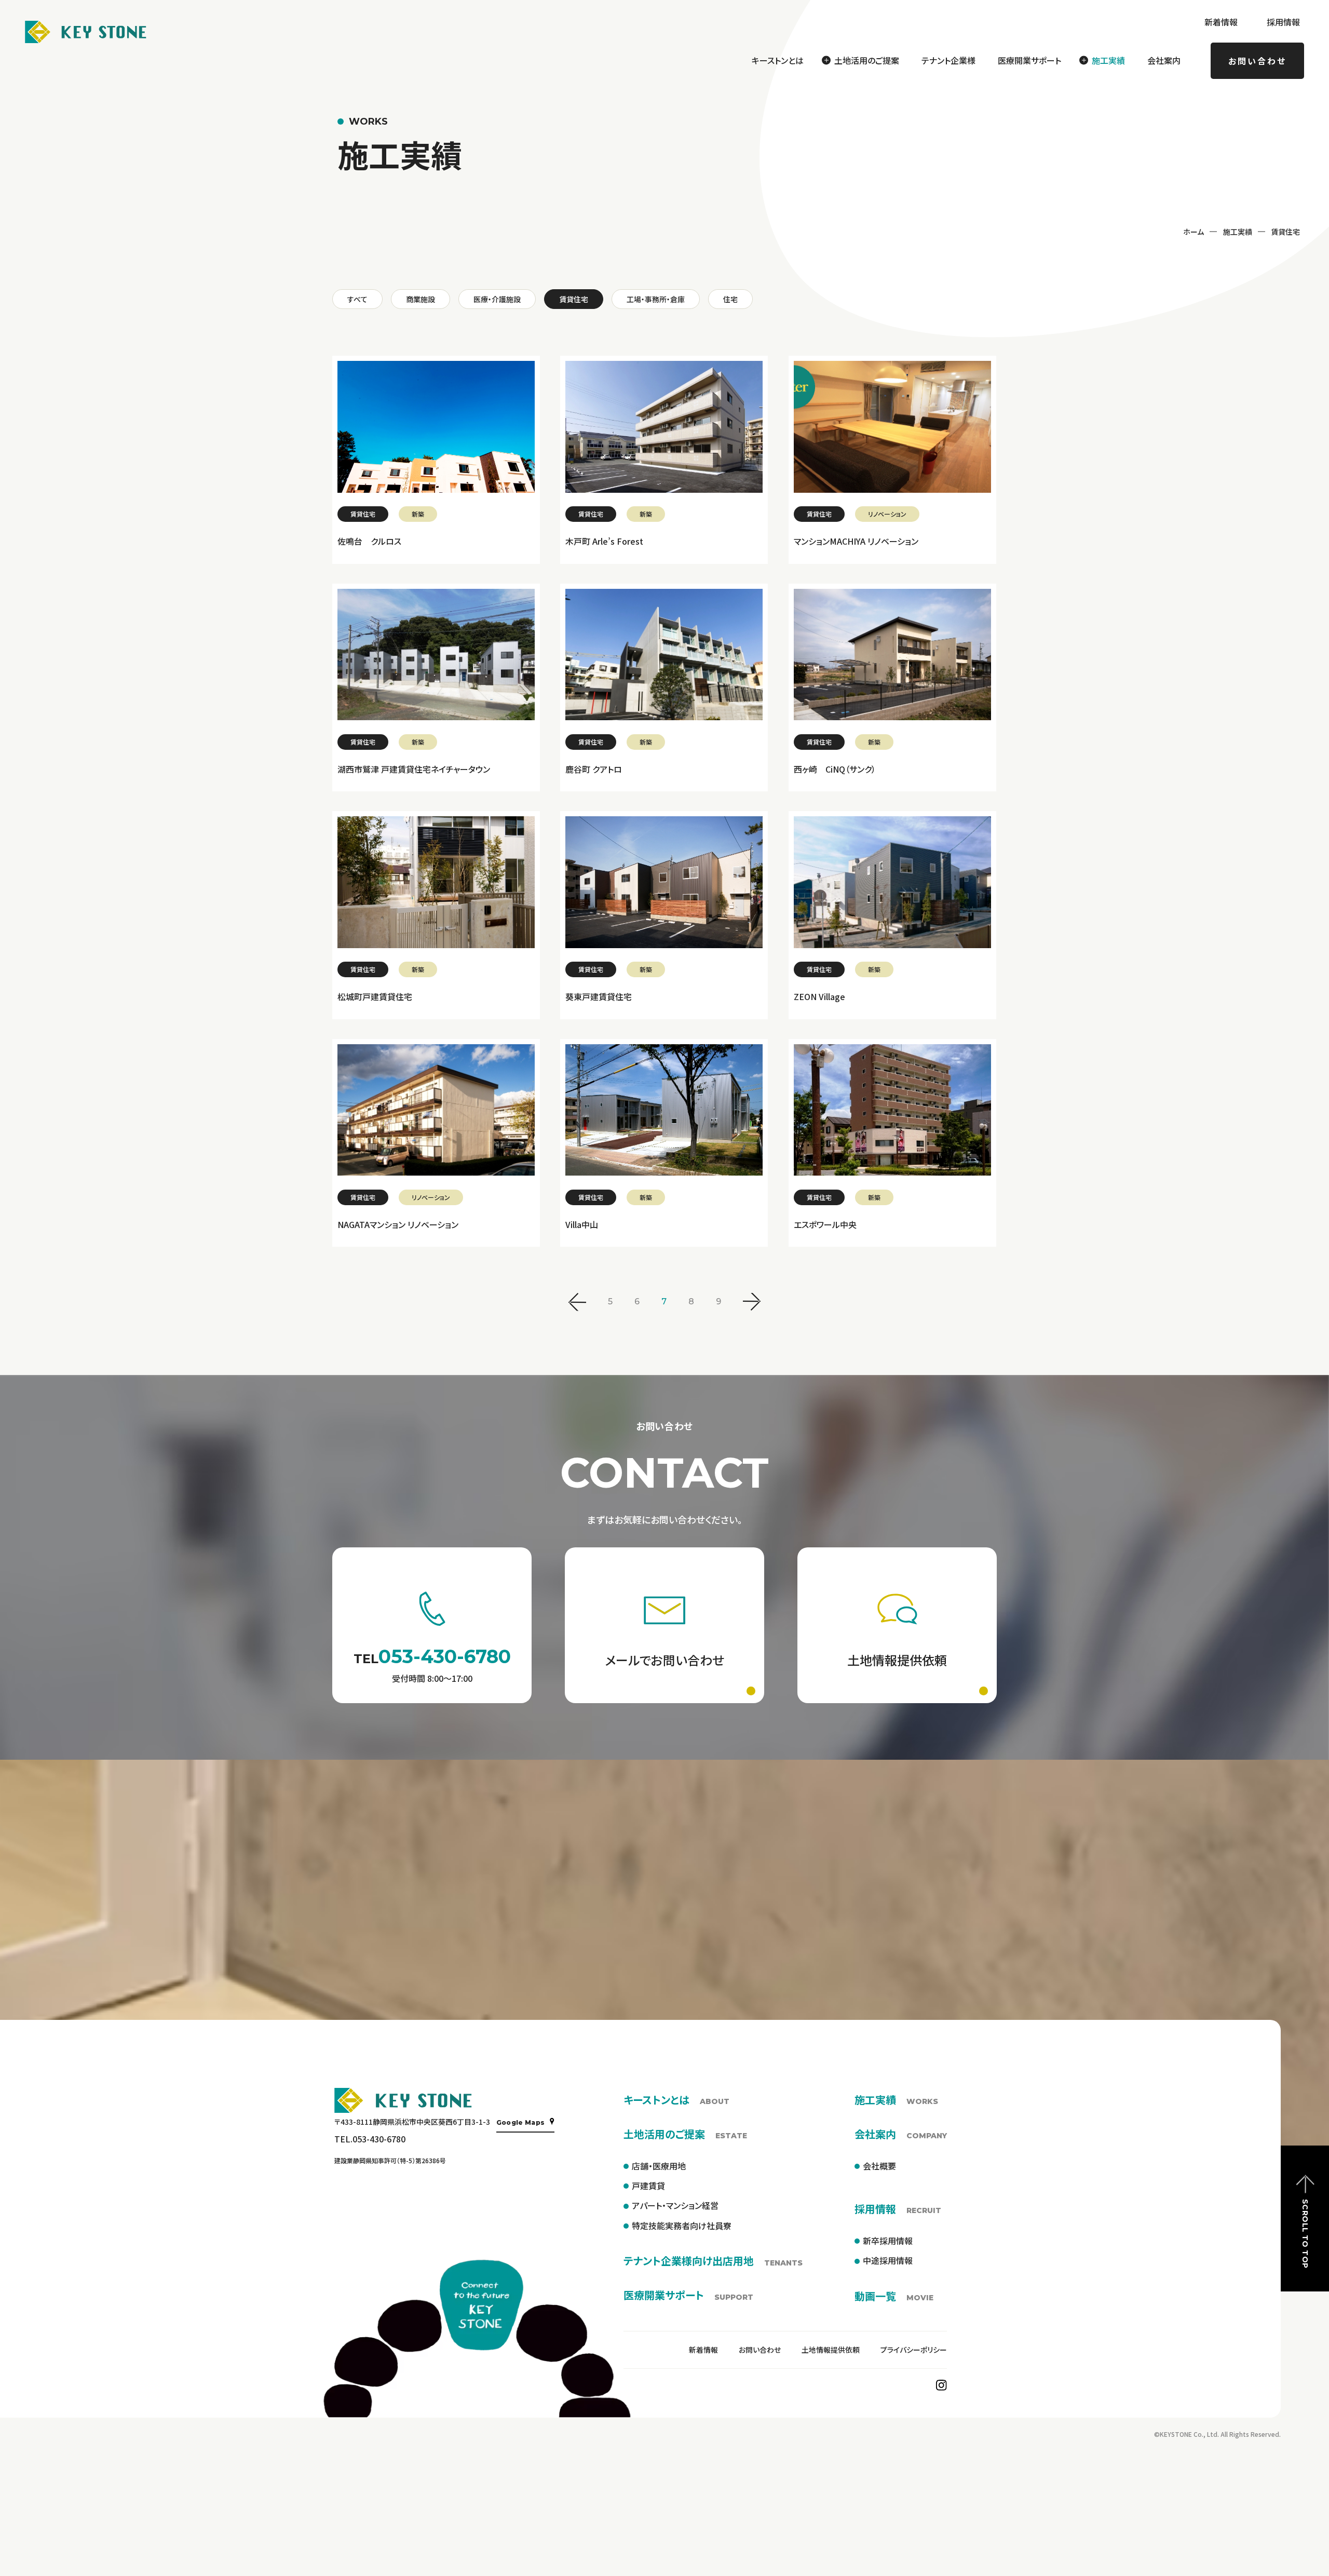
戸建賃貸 (648, 2186)
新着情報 (1221, 22)
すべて (357, 299)
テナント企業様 (948, 60)
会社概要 (879, 2166)
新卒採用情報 (888, 2241)
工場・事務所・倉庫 (656, 299)
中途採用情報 (888, 2260)
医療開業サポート (1029, 60)
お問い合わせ (1257, 61)
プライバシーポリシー (914, 2350)
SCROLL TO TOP (1305, 2234)
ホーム (1194, 232)
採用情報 (1283, 22)
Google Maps (521, 2122)
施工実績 (1238, 232)
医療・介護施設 (497, 299)
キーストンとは (778, 60)
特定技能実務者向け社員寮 (682, 2226)
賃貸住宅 (574, 299)
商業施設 (421, 299)
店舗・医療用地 (659, 2166)
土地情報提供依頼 (831, 2350)
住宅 (730, 299)
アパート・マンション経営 (675, 2205)
